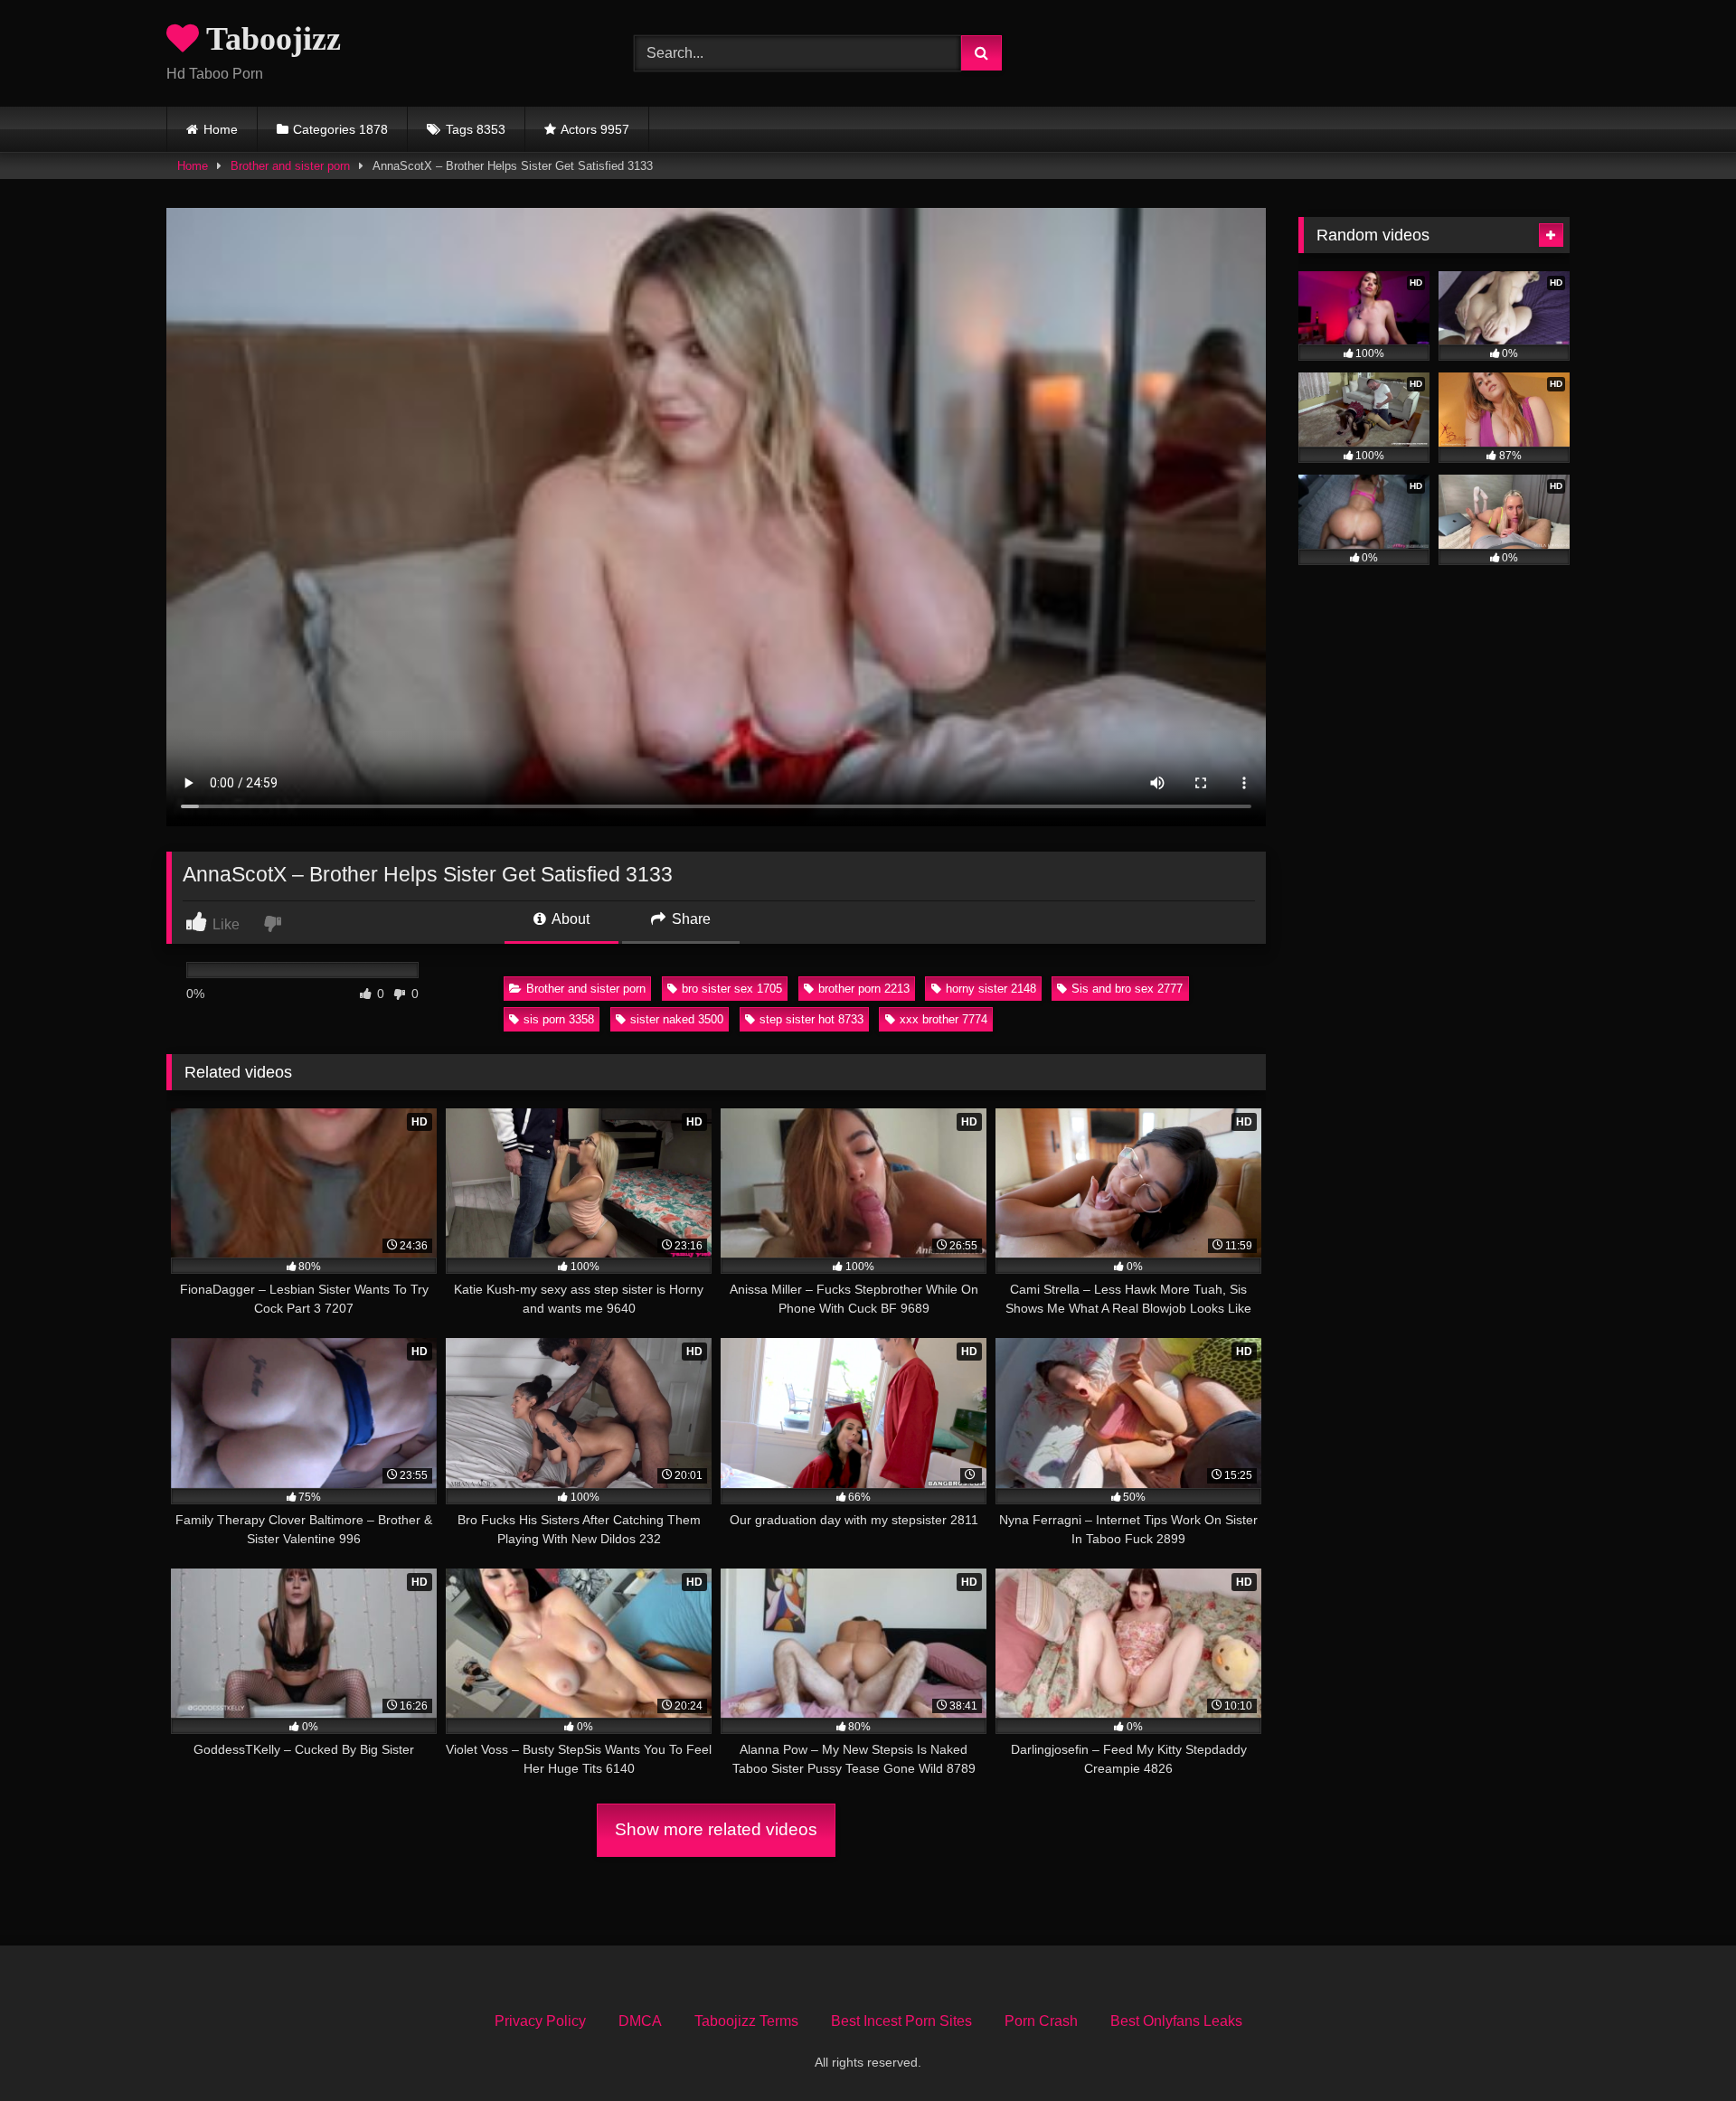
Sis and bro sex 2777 (1127, 989)
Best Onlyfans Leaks (1176, 2021)
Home (221, 129)
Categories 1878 (340, 129)
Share (689, 919)
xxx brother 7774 (943, 1019)
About (569, 919)
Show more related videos (716, 1829)
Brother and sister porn (290, 166)
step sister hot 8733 (811, 1019)
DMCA (640, 2021)
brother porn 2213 (864, 989)
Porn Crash (1041, 2021)
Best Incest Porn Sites (901, 2021)
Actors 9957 (595, 129)
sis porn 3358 (559, 1019)
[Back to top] (1680, 2047)
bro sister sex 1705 (732, 989)
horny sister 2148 (991, 989)
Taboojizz (270, 39)
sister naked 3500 (677, 1019)
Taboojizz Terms (746, 2021)
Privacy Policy (540, 2021)
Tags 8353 (476, 129)
